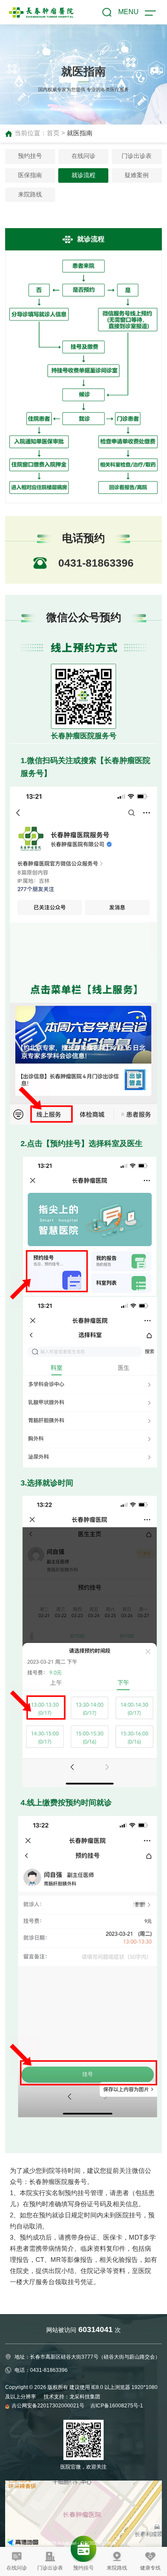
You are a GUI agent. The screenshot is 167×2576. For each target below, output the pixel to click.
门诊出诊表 (137, 156)
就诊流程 (83, 175)
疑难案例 (137, 175)
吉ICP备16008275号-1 (117, 2406)
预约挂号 (30, 156)
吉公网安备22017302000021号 (49, 2406)
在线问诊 (83, 156)
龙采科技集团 (85, 2397)
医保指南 (30, 175)
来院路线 (30, 195)
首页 (53, 133)
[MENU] (150, 14)
